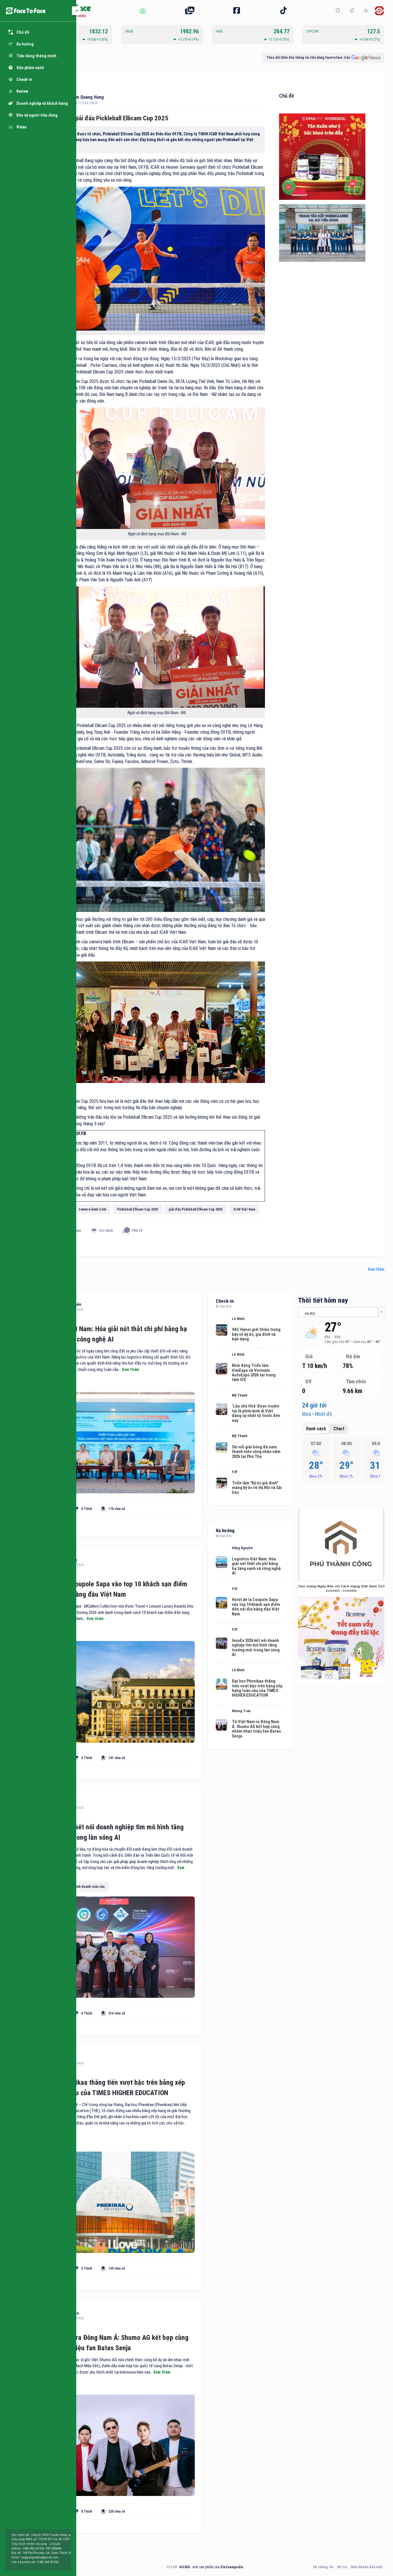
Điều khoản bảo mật (367, 2567)
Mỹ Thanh (240, 1395)
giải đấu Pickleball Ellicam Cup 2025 (195, 1209)
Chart (339, 1429)
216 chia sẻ (117, 2013)
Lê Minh (238, 1319)
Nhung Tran (241, 1711)
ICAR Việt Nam (244, 1209)
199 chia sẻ (117, 2268)
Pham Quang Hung (86, 97)
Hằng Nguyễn (242, 1548)
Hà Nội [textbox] (310, 1313)
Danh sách (316, 1429)
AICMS (185, 2567)
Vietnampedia (232, 2567)
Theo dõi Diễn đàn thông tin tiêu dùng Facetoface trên (308, 58)
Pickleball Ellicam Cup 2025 (138, 1209)
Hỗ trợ (342, 2567)
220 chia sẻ (117, 2511)
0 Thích (87, 1509)
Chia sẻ (137, 1231)
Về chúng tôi (323, 2567)
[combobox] (341, 1312)
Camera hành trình (92, 1209)
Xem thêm (376, 1269)
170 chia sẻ (117, 1509)
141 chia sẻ (117, 1758)
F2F (235, 1472)
